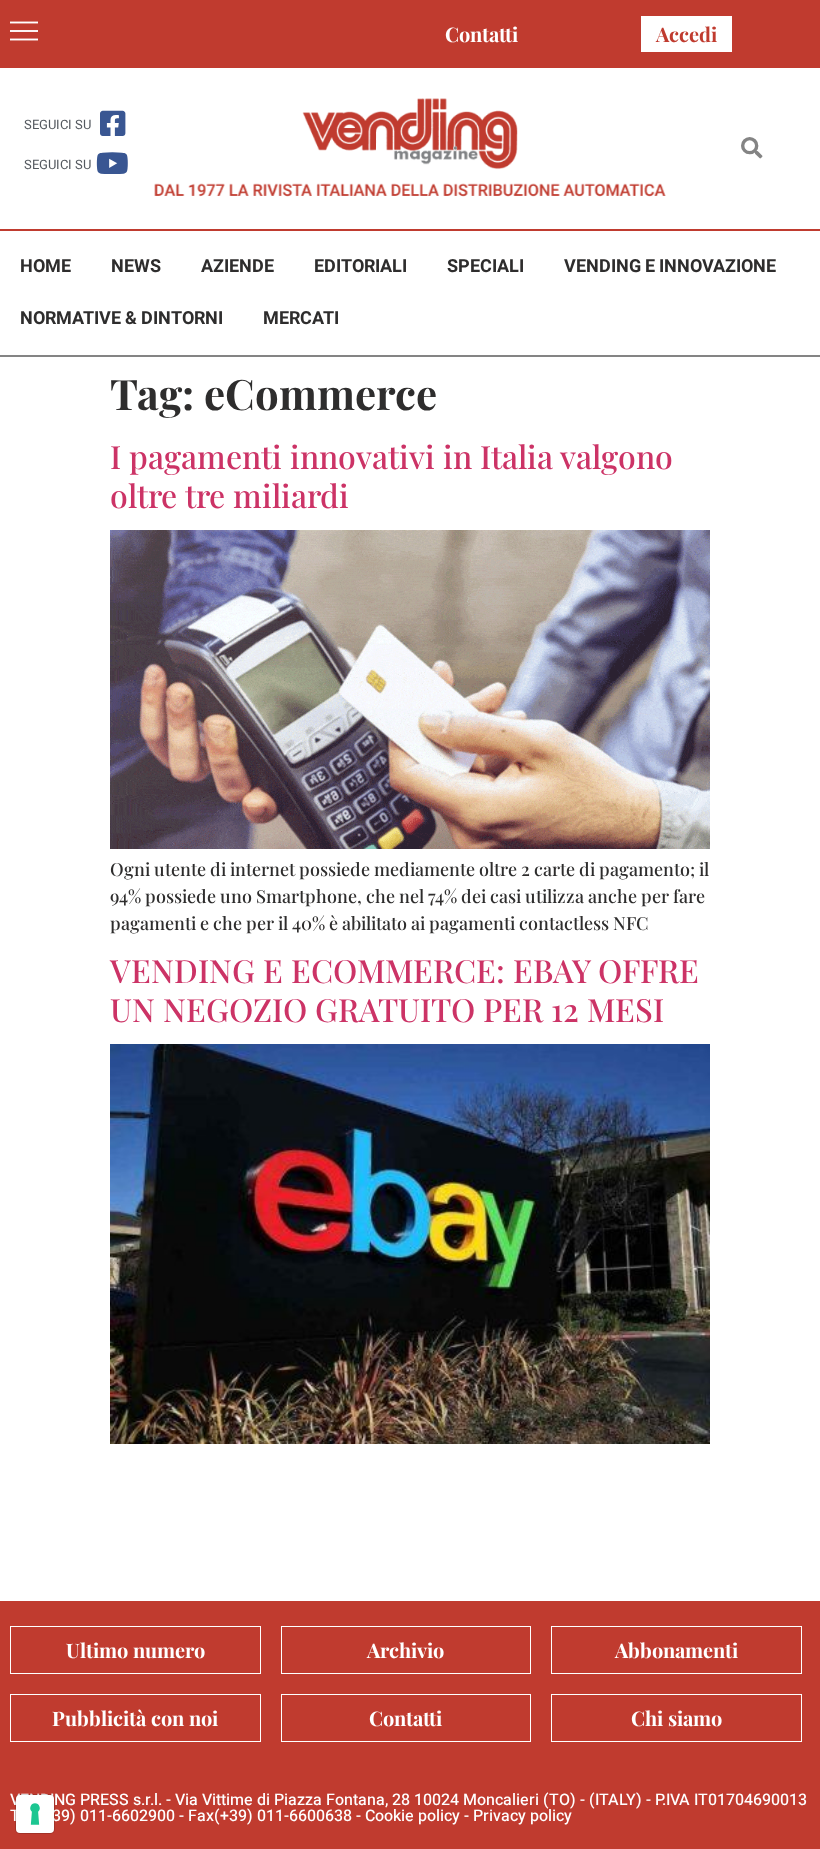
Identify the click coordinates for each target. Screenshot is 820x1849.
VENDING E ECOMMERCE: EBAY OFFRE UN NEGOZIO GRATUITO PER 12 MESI (404, 988)
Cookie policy (412, 1816)
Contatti (481, 33)
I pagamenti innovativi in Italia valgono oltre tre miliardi (391, 474)
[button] (751, 148)
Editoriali (360, 266)
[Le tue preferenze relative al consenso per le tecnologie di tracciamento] (35, 1814)
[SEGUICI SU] (112, 123)
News (136, 266)
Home (45, 266)
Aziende (237, 266)
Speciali (485, 266)
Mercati (301, 318)
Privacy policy (522, 1816)
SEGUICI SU (57, 124)
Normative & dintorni (121, 318)
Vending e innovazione (670, 266)
